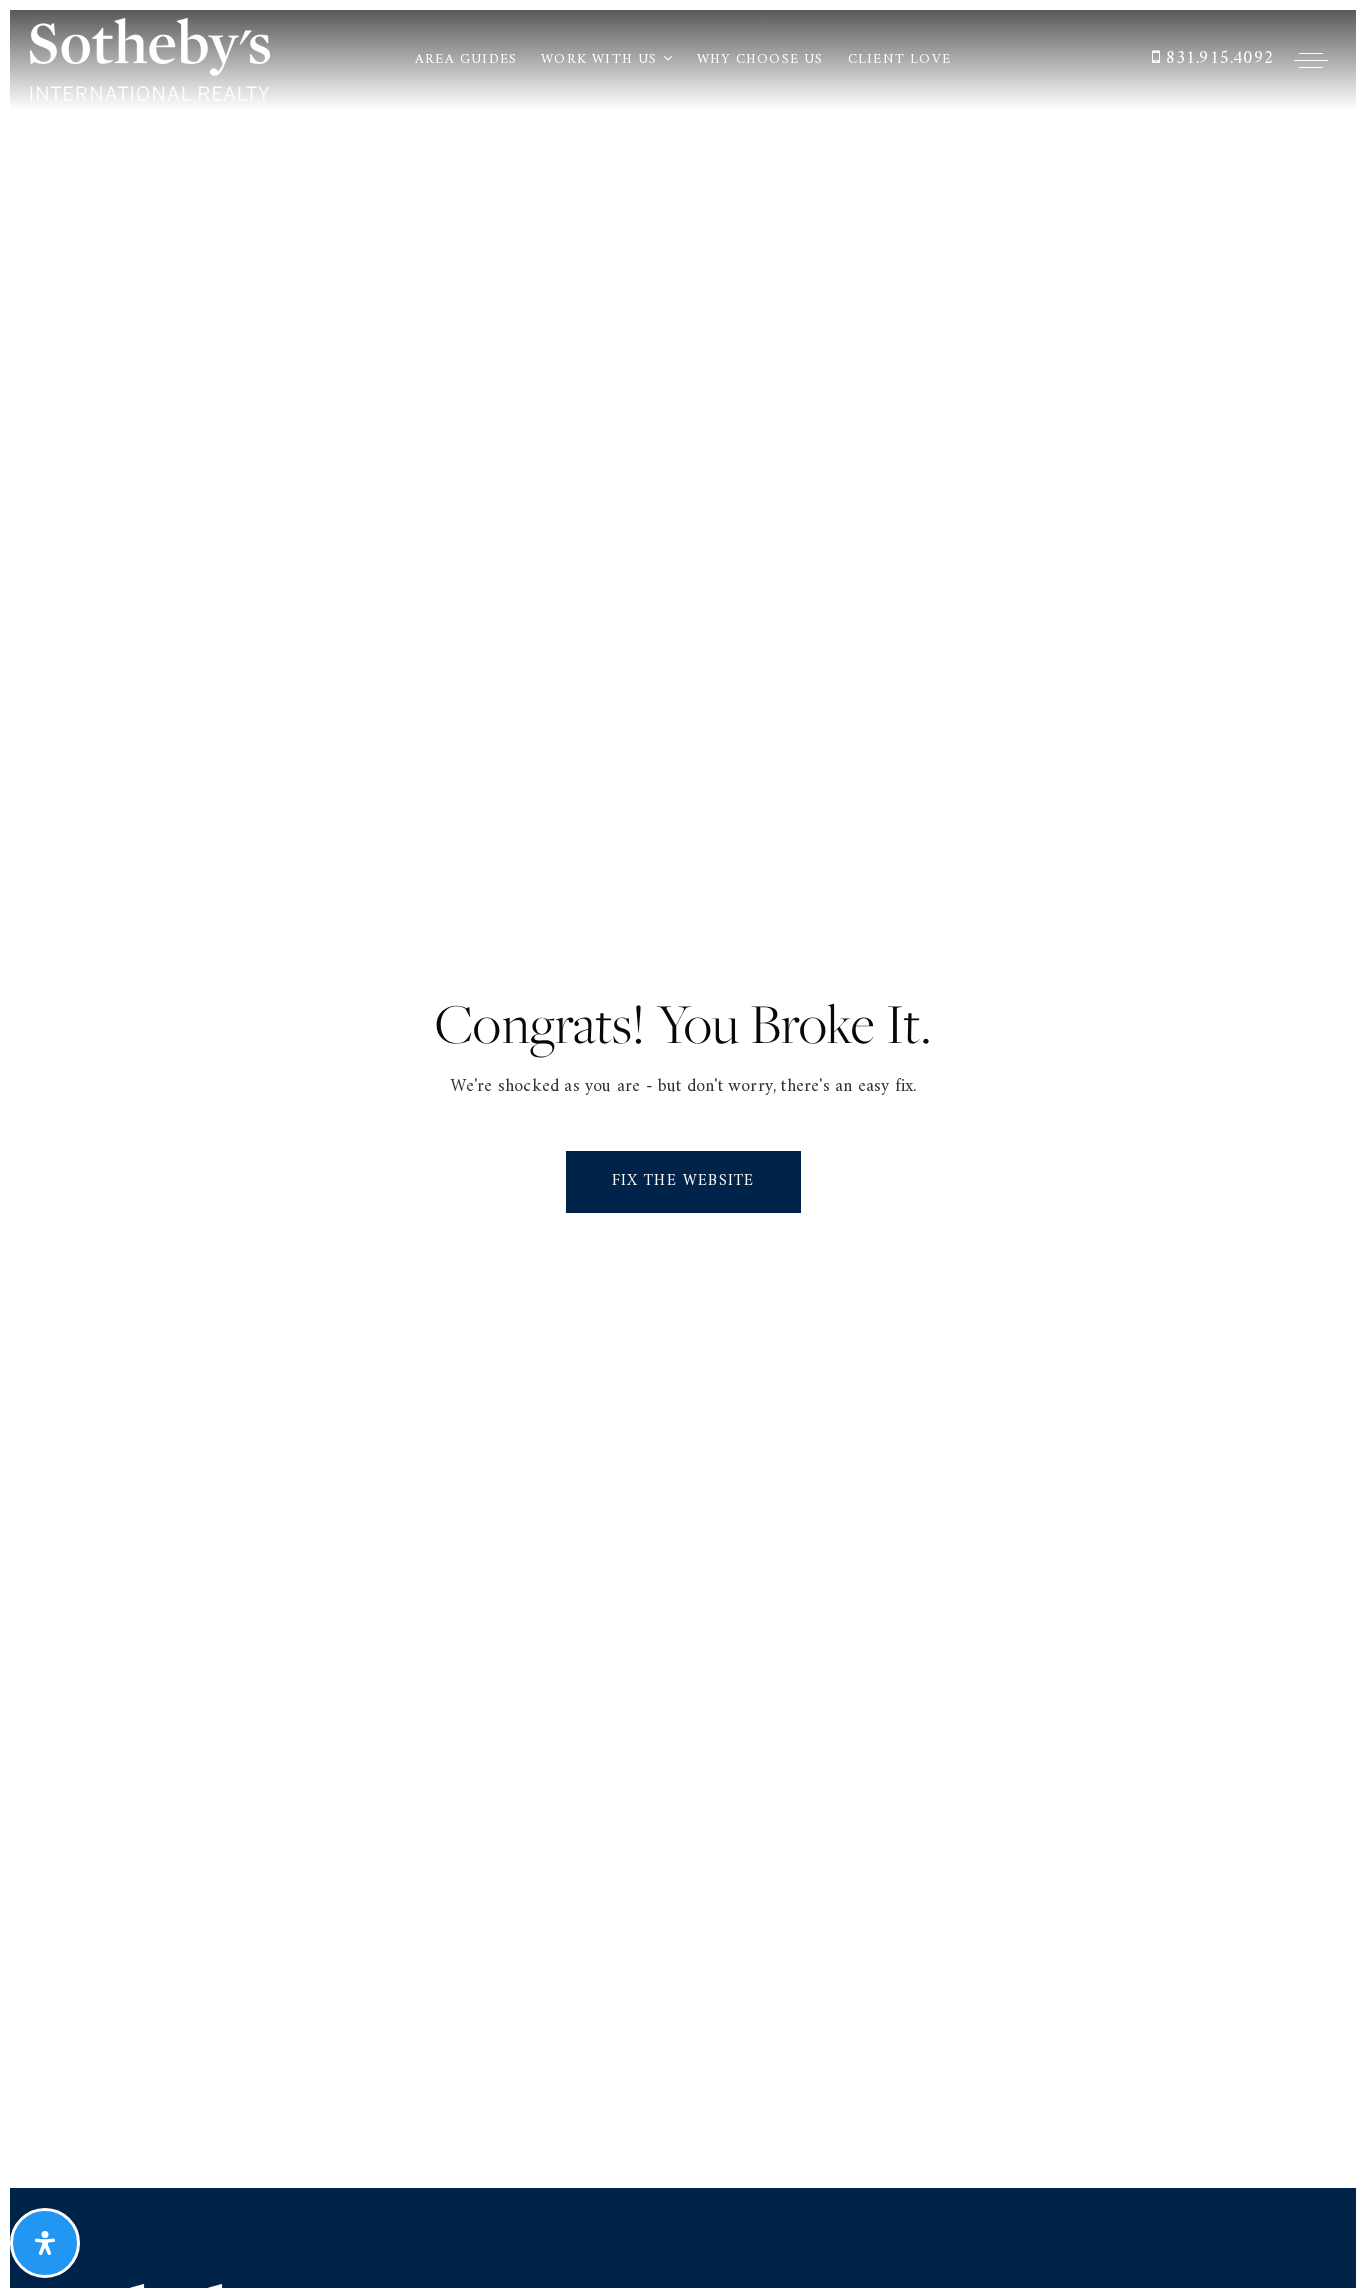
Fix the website (683, 1181)
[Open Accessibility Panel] (45, 2243)
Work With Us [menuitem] (602, 59)
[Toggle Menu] (1311, 60)
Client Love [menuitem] (899, 59)
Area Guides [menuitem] (466, 59)
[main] (683, 1099)
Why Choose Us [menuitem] (760, 59)
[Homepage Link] (150, 58)
